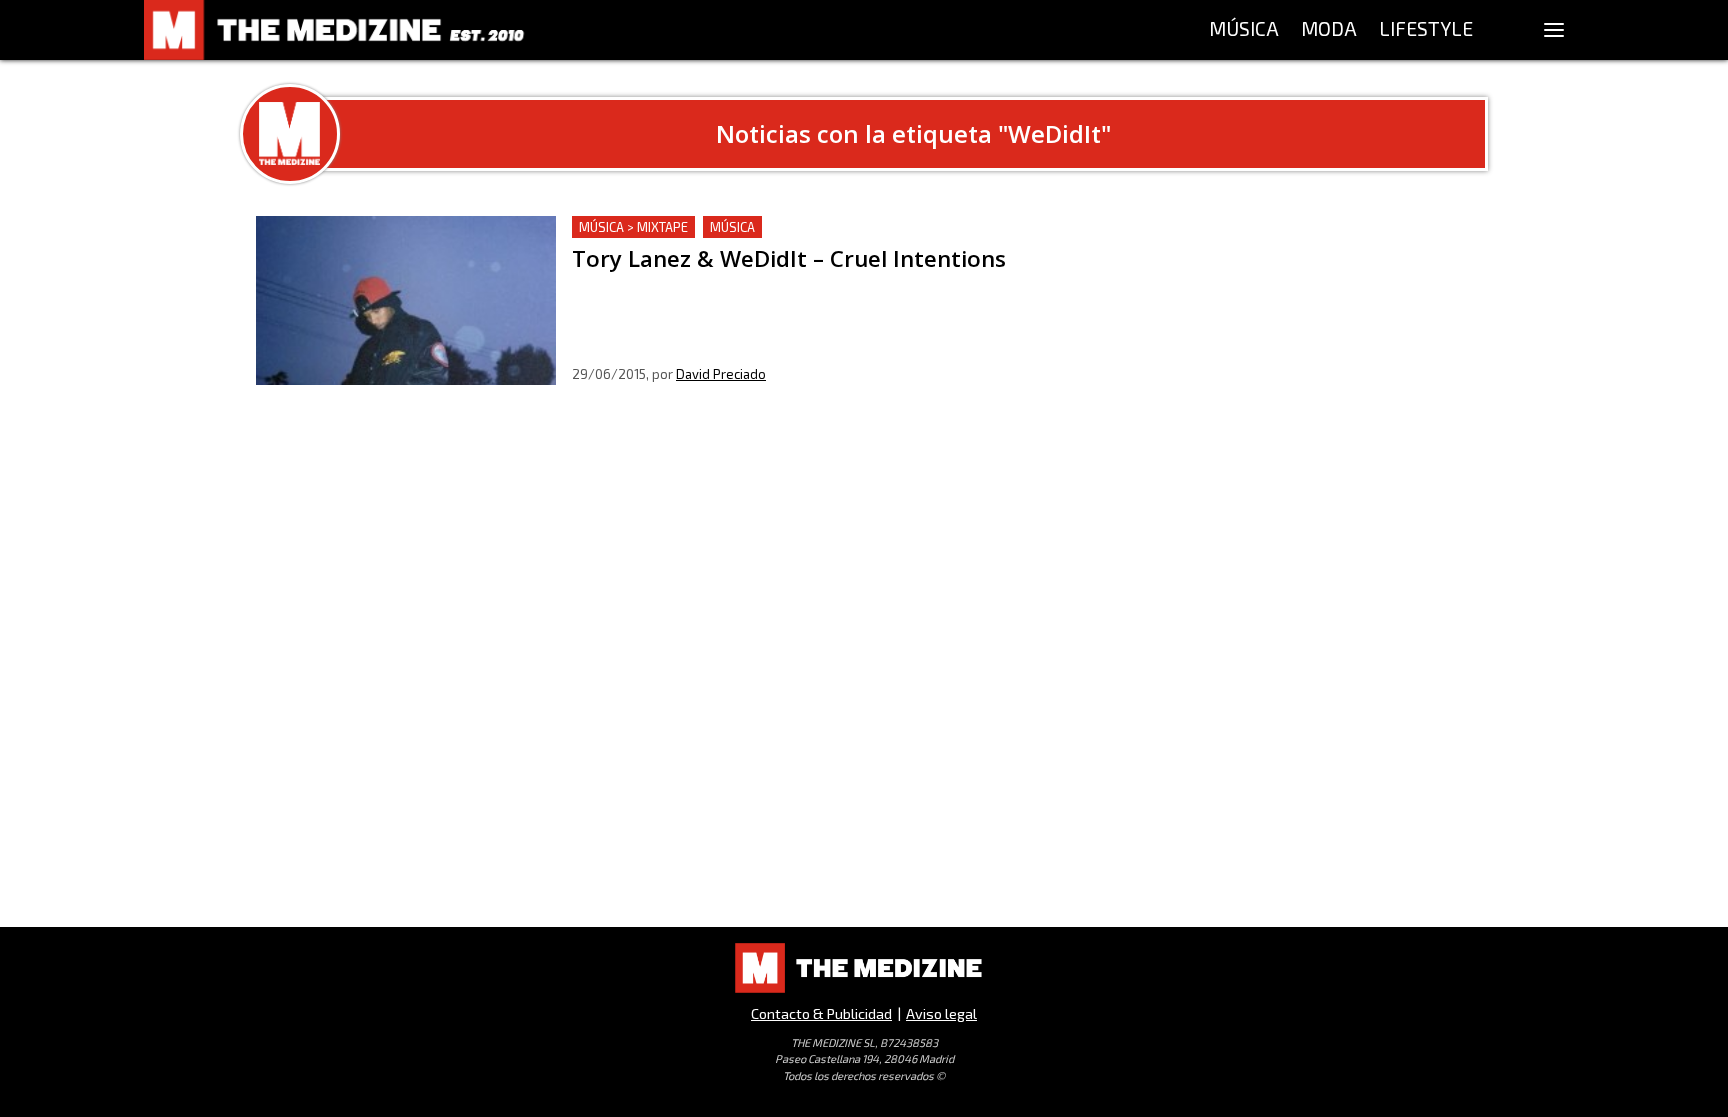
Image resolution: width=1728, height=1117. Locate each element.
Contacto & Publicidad (821, 1013)
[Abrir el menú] (1554, 30)
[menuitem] (1244, 30)
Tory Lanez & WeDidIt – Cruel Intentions (717, 227)
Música (732, 227)
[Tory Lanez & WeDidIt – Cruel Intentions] (406, 300)
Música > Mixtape (633, 227)
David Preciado (721, 374)
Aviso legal (941, 1013)
